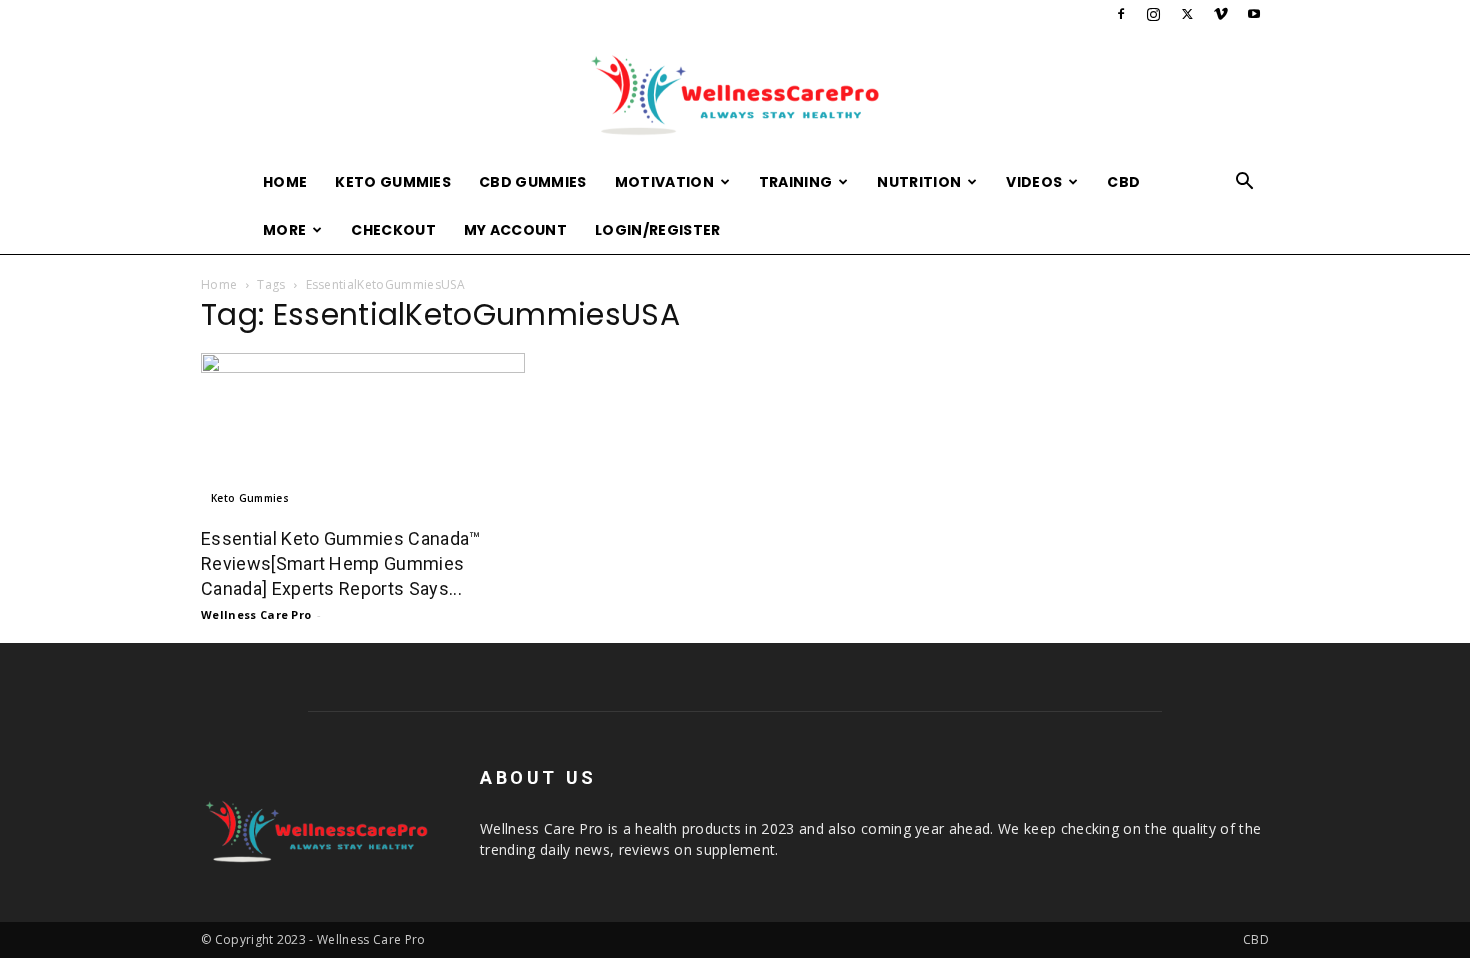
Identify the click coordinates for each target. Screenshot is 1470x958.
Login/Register (657, 230)
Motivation (664, 182)
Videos (1034, 182)
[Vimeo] (1221, 14)
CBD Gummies (533, 182)
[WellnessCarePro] (735, 94)
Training (796, 182)
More (284, 230)
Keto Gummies (393, 182)
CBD (1123, 182)
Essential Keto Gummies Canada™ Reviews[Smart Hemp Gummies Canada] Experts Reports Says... (341, 563)
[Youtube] (1254, 14)
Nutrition (919, 182)
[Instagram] (1154, 14)
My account (515, 230)
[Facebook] (1121, 14)
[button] (1245, 183)
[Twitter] (1187, 14)
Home (285, 182)
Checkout (393, 230)
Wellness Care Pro (256, 614)
